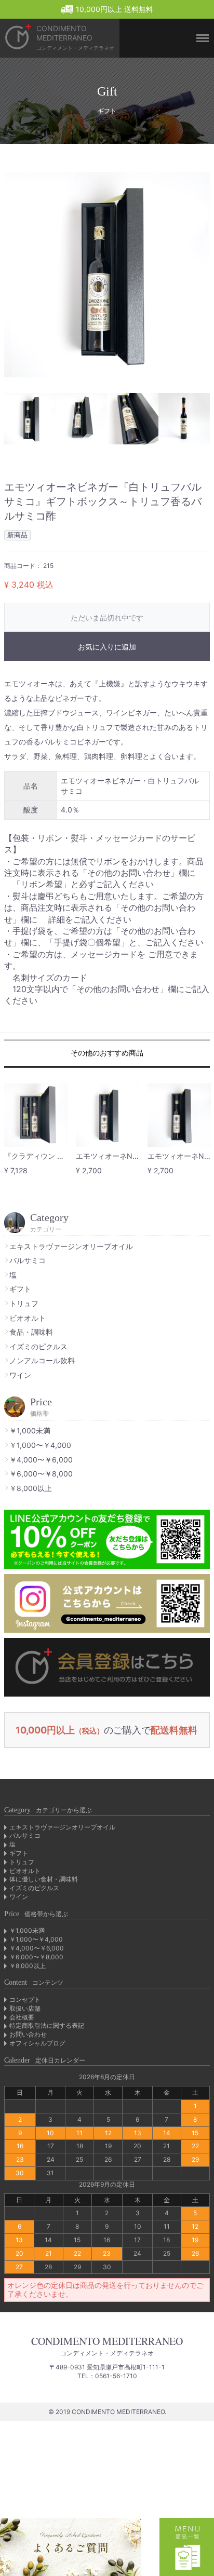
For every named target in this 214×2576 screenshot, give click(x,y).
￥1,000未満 (30, 1431)
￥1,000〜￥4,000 (40, 1445)
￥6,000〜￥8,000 (41, 1474)
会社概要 (22, 2017)
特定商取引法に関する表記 (47, 2025)
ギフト (20, 1289)
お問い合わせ (28, 2034)
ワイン (20, 1375)
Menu (198, 6)
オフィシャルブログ (37, 2043)
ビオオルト (28, 1318)
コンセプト (25, 1999)
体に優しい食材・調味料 (44, 1879)
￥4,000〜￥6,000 (41, 1460)
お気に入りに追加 (107, 647)
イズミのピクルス (38, 1346)
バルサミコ (28, 1260)
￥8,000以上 (31, 1488)
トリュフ (24, 1303)
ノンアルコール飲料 (42, 1360)
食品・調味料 (31, 1332)
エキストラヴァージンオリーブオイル (71, 1246)
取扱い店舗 (25, 2008)
